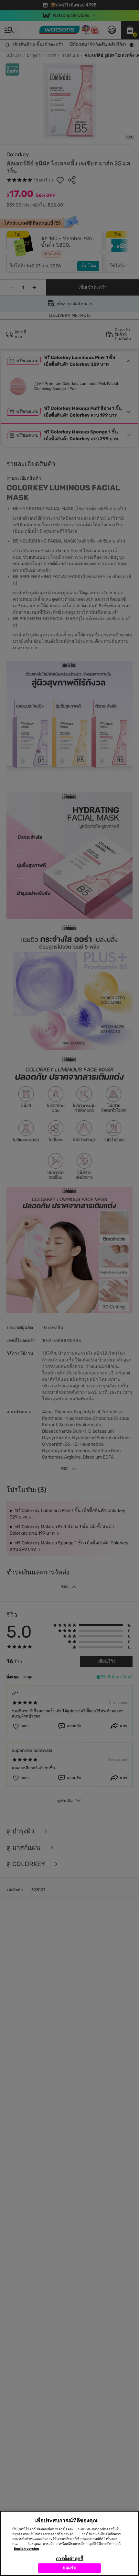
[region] (69, 2543)
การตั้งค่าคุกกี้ (69, 2559)
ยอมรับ (70, 2568)
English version (26, 2549)
